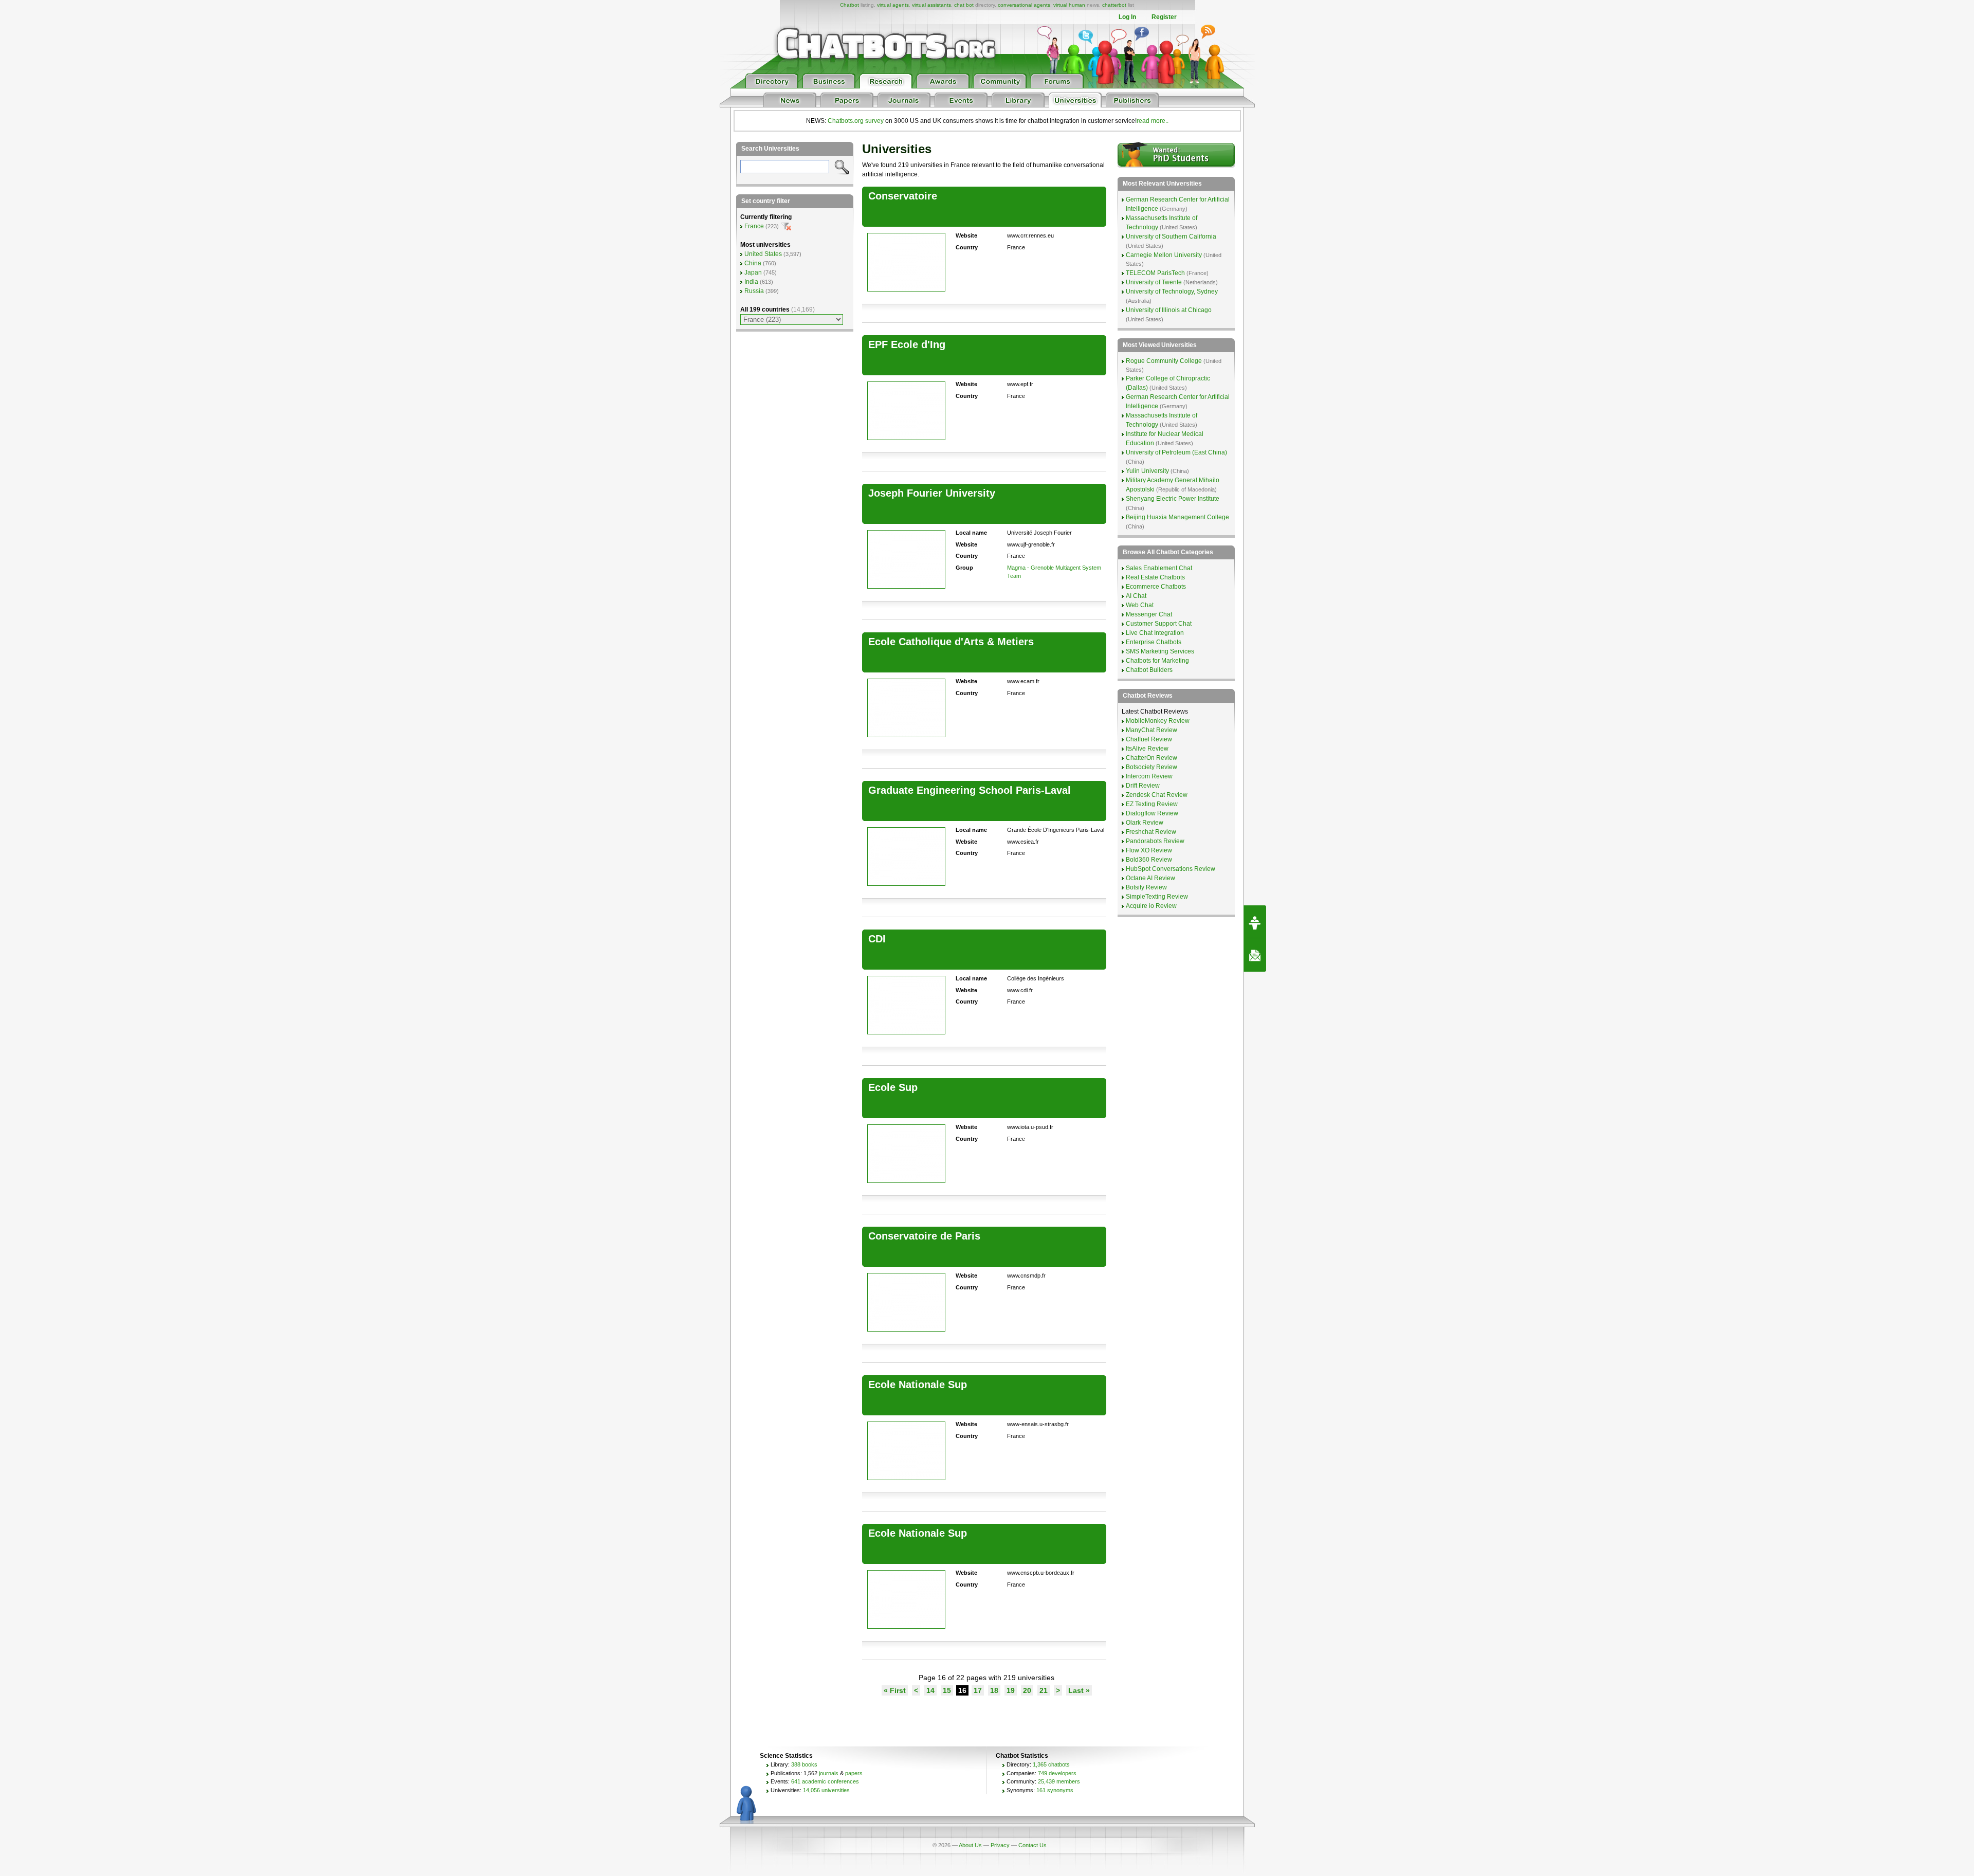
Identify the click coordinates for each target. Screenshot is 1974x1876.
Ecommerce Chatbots (1156, 587)
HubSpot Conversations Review (1171, 869)
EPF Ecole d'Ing (907, 344)
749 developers (1057, 1773)
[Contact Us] (1255, 955)
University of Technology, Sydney (1172, 292)
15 (947, 1690)
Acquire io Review (1151, 906)
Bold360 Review (1149, 860)
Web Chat (1140, 605)
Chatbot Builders (1149, 670)
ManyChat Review (1151, 730)
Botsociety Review (1151, 767)
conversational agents (1024, 5)
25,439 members (1059, 1781)
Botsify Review (1146, 887)
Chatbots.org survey (856, 121)
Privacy (1000, 1845)
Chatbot (849, 5)
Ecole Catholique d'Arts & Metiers (951, 642)
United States (763, 254)
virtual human (1069, 5)
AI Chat (1136, 596)
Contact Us (1032, 1845)
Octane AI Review (1150, 878)
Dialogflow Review (1152, 813)
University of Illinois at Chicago (1169, 310)
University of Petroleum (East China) (1176, 452)
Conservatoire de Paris (924, 1236)
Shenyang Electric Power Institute (1173, 499)
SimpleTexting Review (1157, 897)
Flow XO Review (1149, 850)
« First (895, 1690)
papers (854, 1773)
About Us (970, 1845)
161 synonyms (1055, 1790)
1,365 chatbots (1051, 1764)
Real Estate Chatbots (1155, 577)
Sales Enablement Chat (1159, 568)
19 (1011, 1690)
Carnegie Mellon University (1164, 255)
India (751, 282)
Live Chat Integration (1155, 633)
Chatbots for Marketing (1157, 661)
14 (930, 1690)
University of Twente (1154, 282)
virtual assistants (931, 5)
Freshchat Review (1151, 832)
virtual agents (893, 5)
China (753, 263)
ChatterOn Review (1151, 758)
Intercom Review (1149, 776)
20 (1027, 1690)
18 (994, 1690)
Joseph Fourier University (932, 493)
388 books (804, 1764)
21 (1044, 1690)
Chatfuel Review (1149, 739)
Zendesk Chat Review (1157, 795)
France (754, 226)
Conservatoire (903, 196)
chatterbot (1114, 5)
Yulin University (1147, 471)
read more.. (1153, 121)
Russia (754, 291)
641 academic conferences (825, 1781)
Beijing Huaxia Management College (1177, 517)
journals (829, 1773)
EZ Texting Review (1152, 804)
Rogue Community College (1164, 361)
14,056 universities (826, 1790)
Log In (1127, 17)
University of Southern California (1171, 236)
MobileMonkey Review (1158, 721)
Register (1164, 17)
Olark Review (1145, 823)
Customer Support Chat (1159, 624)
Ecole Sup (893, 1087)
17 (978, 1690)
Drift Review (1143, 786)
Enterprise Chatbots (1154, 642)
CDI (877, 939)
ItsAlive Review (1147, 749)
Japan (753, 272)
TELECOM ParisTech (1155, 273)
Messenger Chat (1149, 614)
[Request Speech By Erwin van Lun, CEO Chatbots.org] (1255, 922)
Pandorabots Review (1155, 841)
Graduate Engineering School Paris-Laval (970, 790)
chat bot (964, 5)
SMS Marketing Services (1160, 651)
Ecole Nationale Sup (918, 1385)
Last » (1079, 1690)
